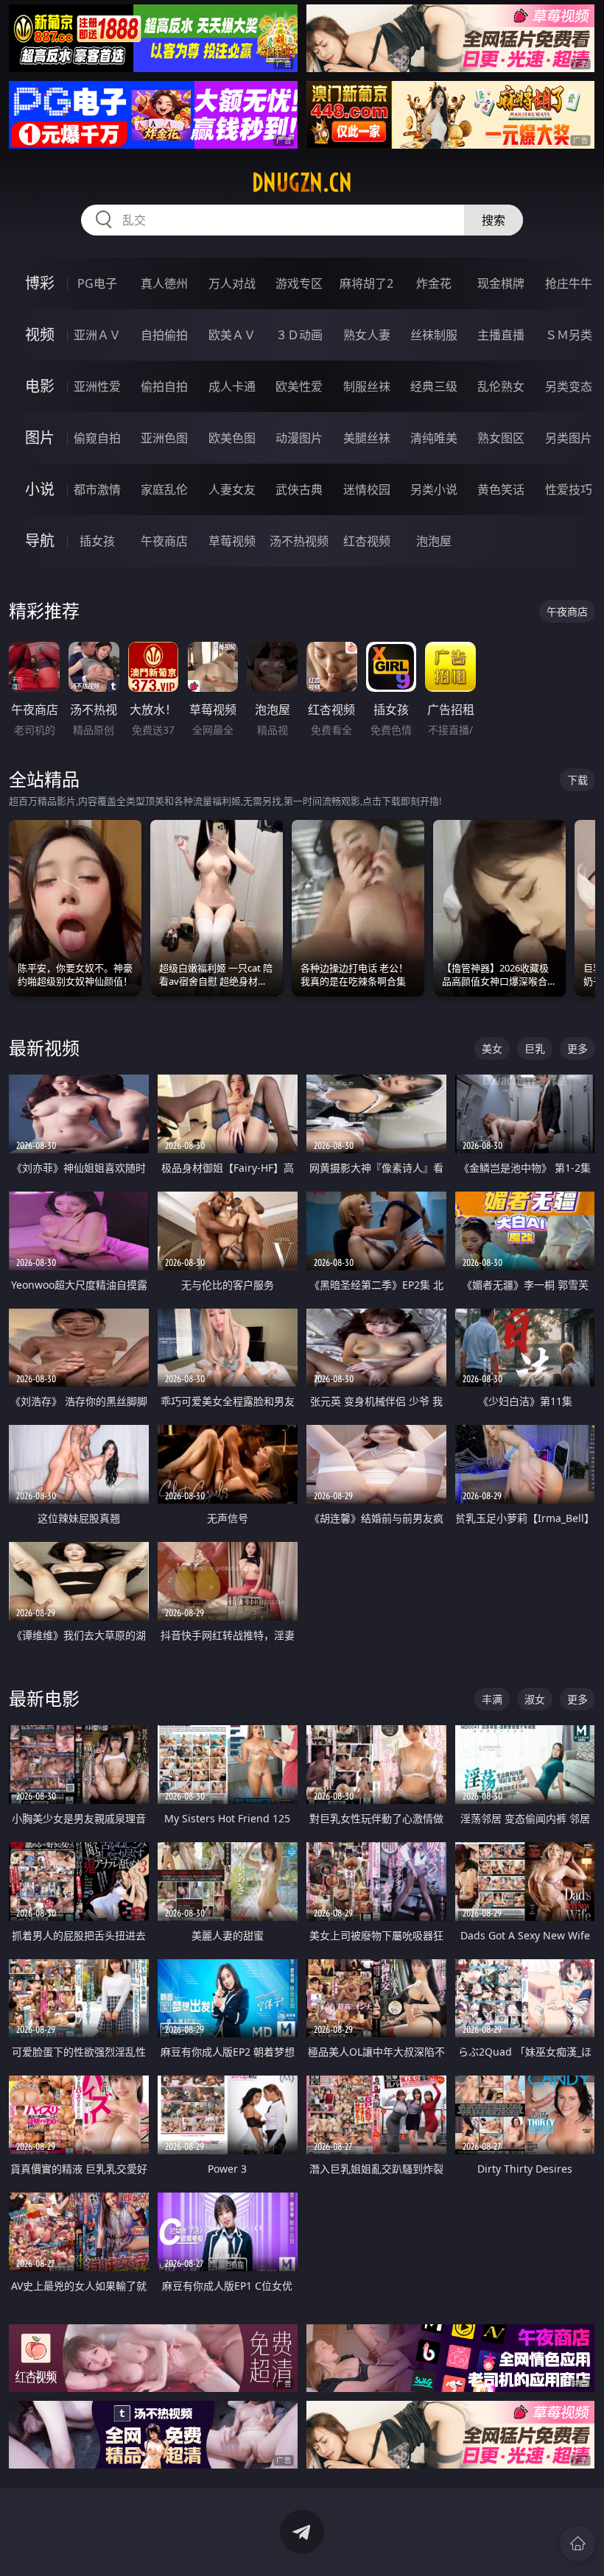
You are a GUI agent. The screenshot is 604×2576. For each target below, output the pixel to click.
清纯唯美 (434, 438)
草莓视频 (232, 541)
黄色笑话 (501, 489)
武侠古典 (299, 489)
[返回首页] (577, 2544)
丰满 (492, 1699)
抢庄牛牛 (569, 283)
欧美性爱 (299, 386)
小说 (40, 489)
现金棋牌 (501, 283)
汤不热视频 (299, 541)
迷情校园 (367, 489)
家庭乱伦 (164, 489)
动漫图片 (299, 438)
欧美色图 (232, 438)
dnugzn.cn (302, 183)
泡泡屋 (434, 541)
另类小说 (434, 489)
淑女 (535, 1699)
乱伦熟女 (501, 386)
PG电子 (97, 283)
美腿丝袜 (367, 438)
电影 (40, 386)
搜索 (494, 220)
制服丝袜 (367, 386)
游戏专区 (299, 283)
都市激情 (97, 489)
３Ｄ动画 (299, 335)
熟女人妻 (367, 335)
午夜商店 (164, 541)
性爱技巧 (569, 489)
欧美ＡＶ (232, 335)
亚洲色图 (164, 438)
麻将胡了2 (366, 283)
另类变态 (569, 386)
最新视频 (44, 1048)
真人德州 (164, 283)
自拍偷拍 (164, 335)
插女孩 (97, 541)
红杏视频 (367, 541)
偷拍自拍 (164, 386)
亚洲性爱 (97, 386)
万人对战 (232, 283)
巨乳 (535, 1048)
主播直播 (501, 335)
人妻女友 (232, 489)
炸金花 (434, 283)
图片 (40, 438)
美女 (492, 1048)
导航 (40, 541)
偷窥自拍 (97, 438)
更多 (577, 1048)
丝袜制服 (434, 335)
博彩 (40, 283)
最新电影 (44, 1698)
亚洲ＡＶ (97, 335)
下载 (577, 780)
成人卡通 (232, 386)
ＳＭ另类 (569, 335)
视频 (40, 335)
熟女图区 (501, 438)
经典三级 (434, 386)
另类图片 (569, 438)
